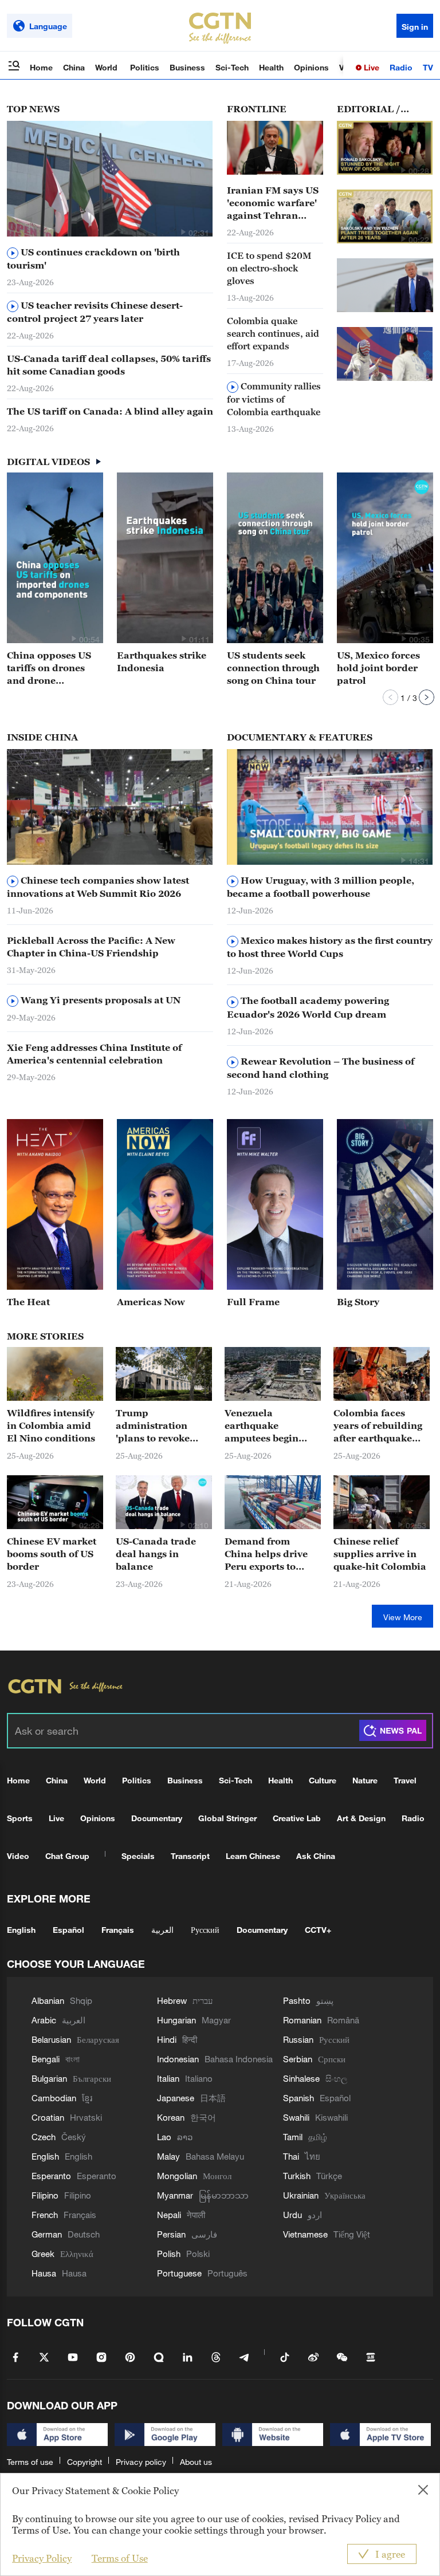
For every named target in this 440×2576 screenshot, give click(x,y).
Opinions (311, 67)
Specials (138, 1856)
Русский (205, 1930)
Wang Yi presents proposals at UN (99, 1000)
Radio (401, 67)
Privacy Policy (42, 2558)
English (21, 1930)
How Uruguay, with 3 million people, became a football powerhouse (321, 887)
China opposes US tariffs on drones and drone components (49, 668)
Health (271, 67)
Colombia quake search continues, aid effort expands (273, 333)
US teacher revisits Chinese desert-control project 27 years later (95, 312)
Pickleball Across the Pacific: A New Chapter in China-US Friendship (91, 947)
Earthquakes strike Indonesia (162, 661)
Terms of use (30, 2462)
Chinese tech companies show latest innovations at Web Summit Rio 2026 (98, 887)
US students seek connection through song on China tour (273, 668)
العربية (162, 1930)
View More (403, 1617)
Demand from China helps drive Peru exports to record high (266, 1554)
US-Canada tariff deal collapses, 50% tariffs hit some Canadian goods (109, 365)
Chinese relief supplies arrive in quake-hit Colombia (380, 1554)
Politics (145, 67)
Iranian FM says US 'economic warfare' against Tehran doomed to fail (273, 203)
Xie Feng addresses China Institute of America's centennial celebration (94, 1054)
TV (428, 67)
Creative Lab (297, 1818)
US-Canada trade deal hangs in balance (156, 1554)
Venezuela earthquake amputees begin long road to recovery (262, 1426)
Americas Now (151, 1302)
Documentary (157, 1818)
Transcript (190, 1856)
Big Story (358, 1302)
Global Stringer (227, 1818)
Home (41, 67)
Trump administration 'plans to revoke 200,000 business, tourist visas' (157, 1426)
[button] (183, 232)
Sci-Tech (232, 67)
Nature (365, 1780)
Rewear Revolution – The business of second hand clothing (321, 1068)
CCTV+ (318, 1930)
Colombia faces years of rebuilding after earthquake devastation (378, 1426)
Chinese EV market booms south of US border (52, 1554)
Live (370, 67)
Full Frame (253, 1302)
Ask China (316, 1856)
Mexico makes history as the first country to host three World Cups (330, 947)
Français (118, 1930)
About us (196, 2462)
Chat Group (67, 1856)
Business (187, 67)
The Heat (28, 1302)
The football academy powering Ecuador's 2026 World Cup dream (308, 1007)
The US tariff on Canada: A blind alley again (110, 411)
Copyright (85, 2462)
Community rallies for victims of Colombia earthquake (274, 399)
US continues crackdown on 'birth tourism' (93, 259)
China (74, 67)
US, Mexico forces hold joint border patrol (378, 668)
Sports (20, 1818)
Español (68, 1930)
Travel (405, 1780)
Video (18, 1856)
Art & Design (361, 1818)
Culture (323, 1780)
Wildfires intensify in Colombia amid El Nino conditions (51, 1425)
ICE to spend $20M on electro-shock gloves (269, 268)
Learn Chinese (253, 1856)
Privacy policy (141, 2462)
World (107, 67)
